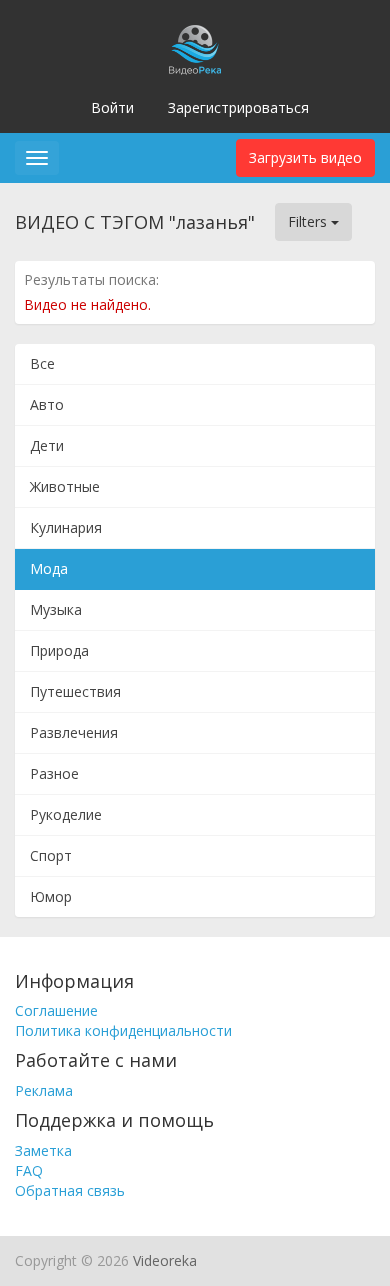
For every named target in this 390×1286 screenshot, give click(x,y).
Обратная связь (70, 1190)
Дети (47, 445)
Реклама (44, 1090)
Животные (65, 486)
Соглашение (56, 1010)
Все (42, 363)
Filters (309, 221)
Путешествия (75, 691)
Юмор (51, 896)
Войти (112, 107)
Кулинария (66, 527)
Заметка (43, 1150)
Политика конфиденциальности (123, 1030)
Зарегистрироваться (238, 107)
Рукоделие (66, 814)
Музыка (56, 609)
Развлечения (74, 732)
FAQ (29, 1170)
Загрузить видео (305, 157)
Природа (59, 650)
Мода (49, 568)
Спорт (51, 855)
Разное (54, 773)
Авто (47, 404)
